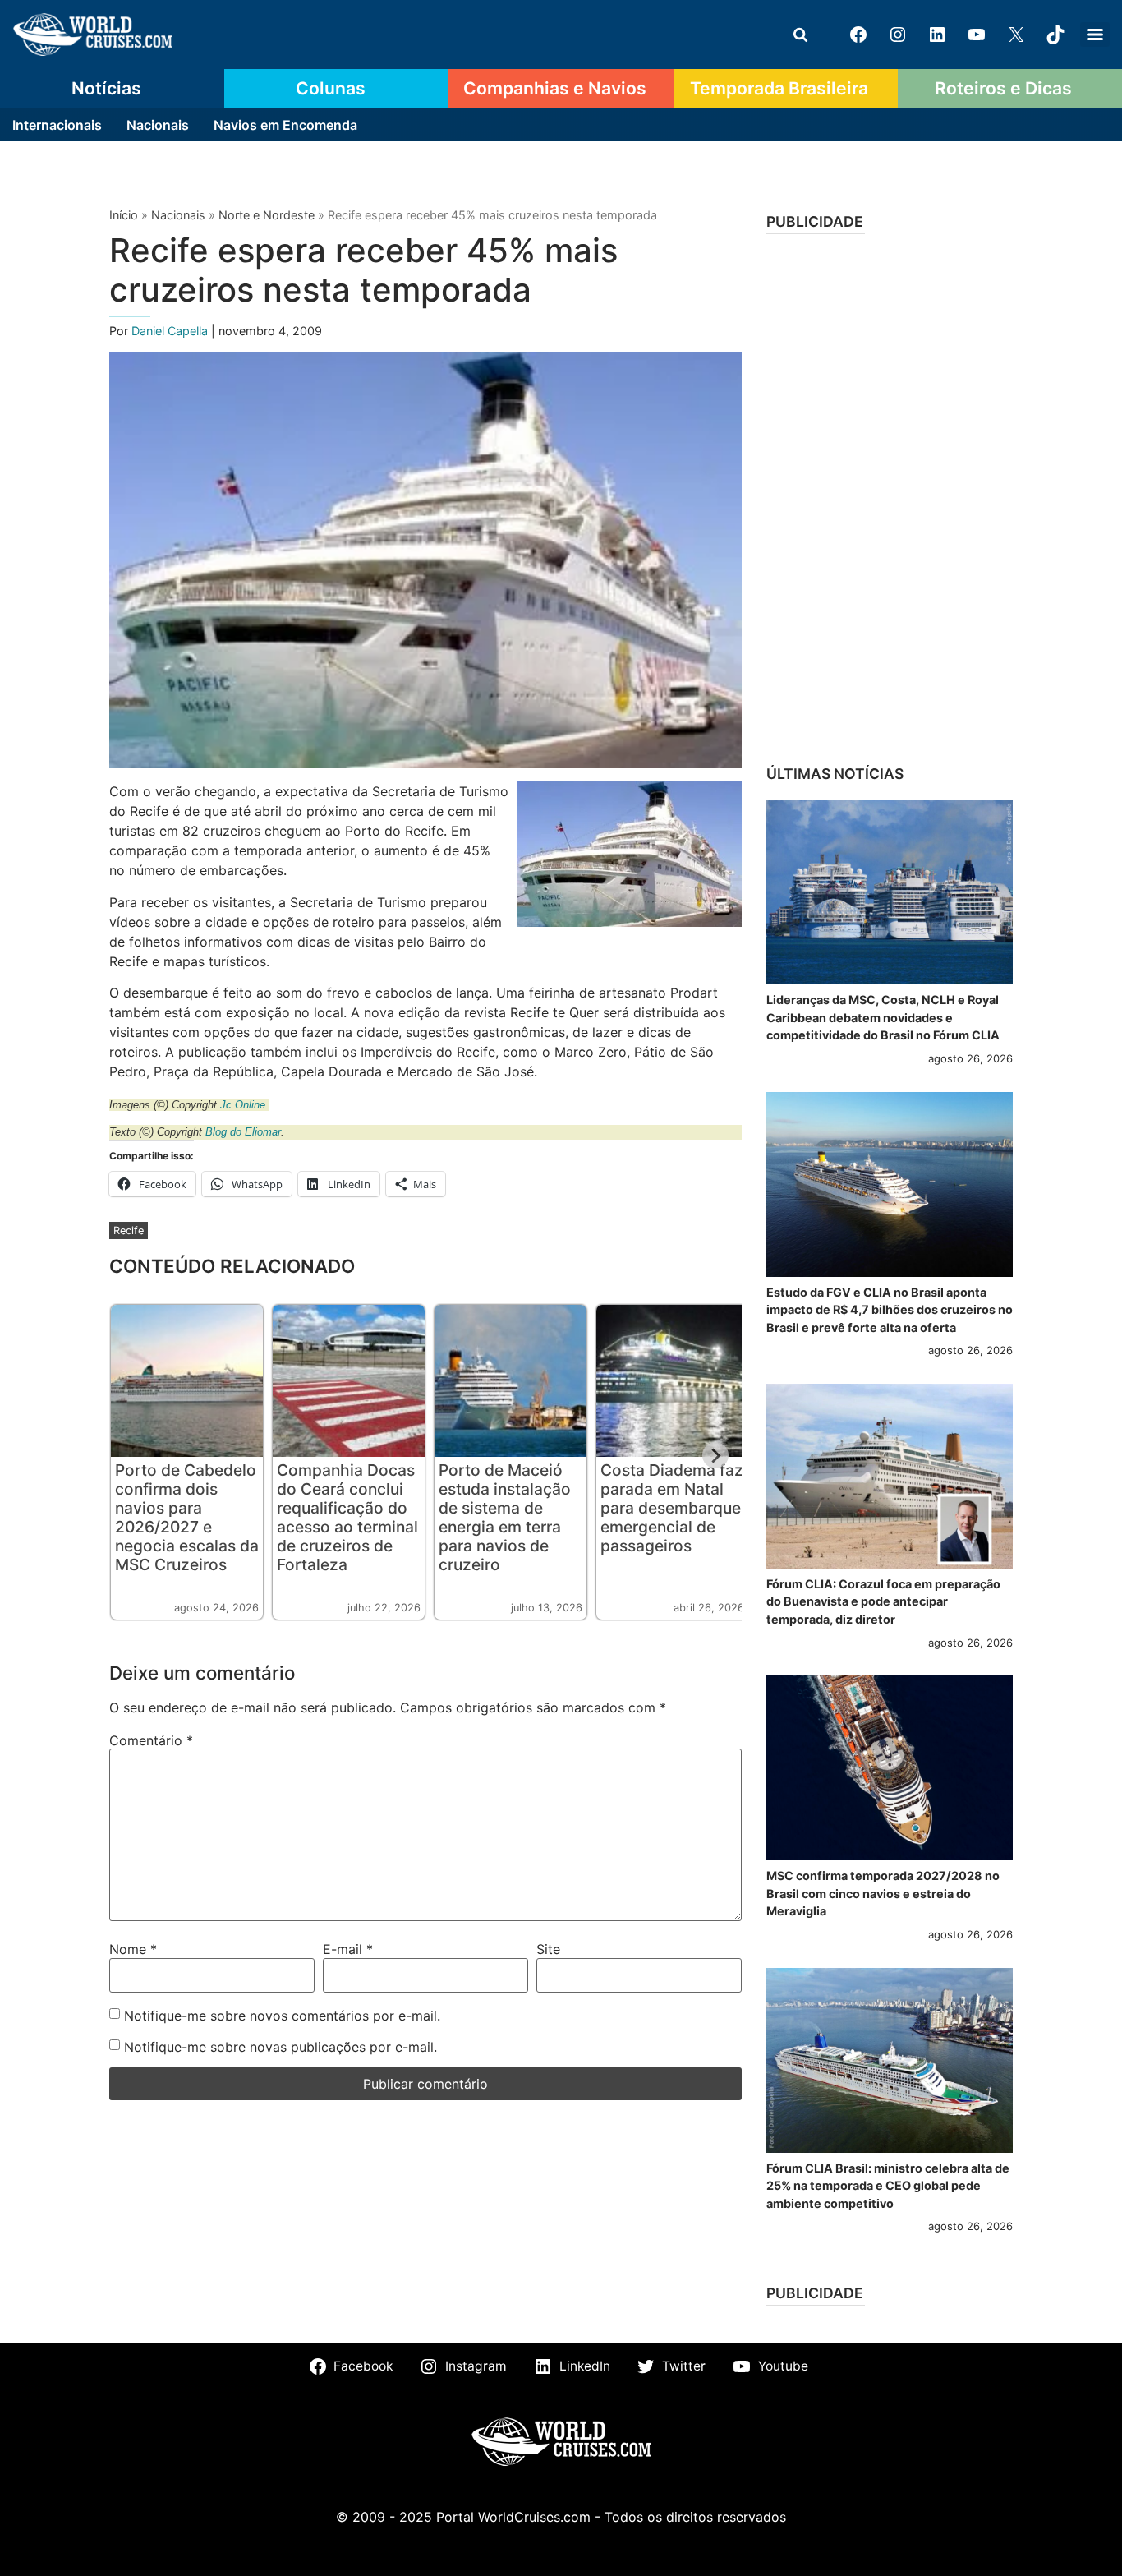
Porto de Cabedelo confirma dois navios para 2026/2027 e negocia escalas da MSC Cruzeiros (187, 1517)
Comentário (151, 1740)
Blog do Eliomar (243, 1132)
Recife (129, 1230)
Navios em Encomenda (285, 125)
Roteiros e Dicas (1003, 88)
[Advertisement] (890, 494)
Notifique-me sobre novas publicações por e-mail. (280, 2047)
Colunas (331, 88)
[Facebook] (858, 35)
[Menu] (1095, 35)
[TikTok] (1055, 35)
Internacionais (57, 125)
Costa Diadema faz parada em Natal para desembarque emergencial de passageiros (672, 1508)
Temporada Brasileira (779, 88)
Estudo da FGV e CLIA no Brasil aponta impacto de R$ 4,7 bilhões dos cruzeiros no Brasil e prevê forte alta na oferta (890, 1310)
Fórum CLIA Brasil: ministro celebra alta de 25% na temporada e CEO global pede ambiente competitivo (888, 2186)
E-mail (348, 1949)
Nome (133, 1949)
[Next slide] (715, 1455)
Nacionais (158, 125)
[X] (1016, 35)
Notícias (106, 88)
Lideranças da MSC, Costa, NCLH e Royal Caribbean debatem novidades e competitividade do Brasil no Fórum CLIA (883, 1017)
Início (124, 215)
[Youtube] (977, 35)
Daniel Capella (171, 331)
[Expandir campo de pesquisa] (800, 35)
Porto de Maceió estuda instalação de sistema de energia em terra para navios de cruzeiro (505, 1517)
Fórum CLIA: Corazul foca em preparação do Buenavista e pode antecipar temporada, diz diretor (883, 1601)
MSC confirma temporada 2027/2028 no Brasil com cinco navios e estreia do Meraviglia (883, 1893)
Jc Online (243, 1105)
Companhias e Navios (555, 88)
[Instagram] (898, 35)
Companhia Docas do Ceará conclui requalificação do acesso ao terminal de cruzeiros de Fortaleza (347, 1517)
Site (548, 1949)
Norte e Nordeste (267, 215)
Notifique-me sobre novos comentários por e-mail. (282, 2016)
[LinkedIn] (937, 35)
